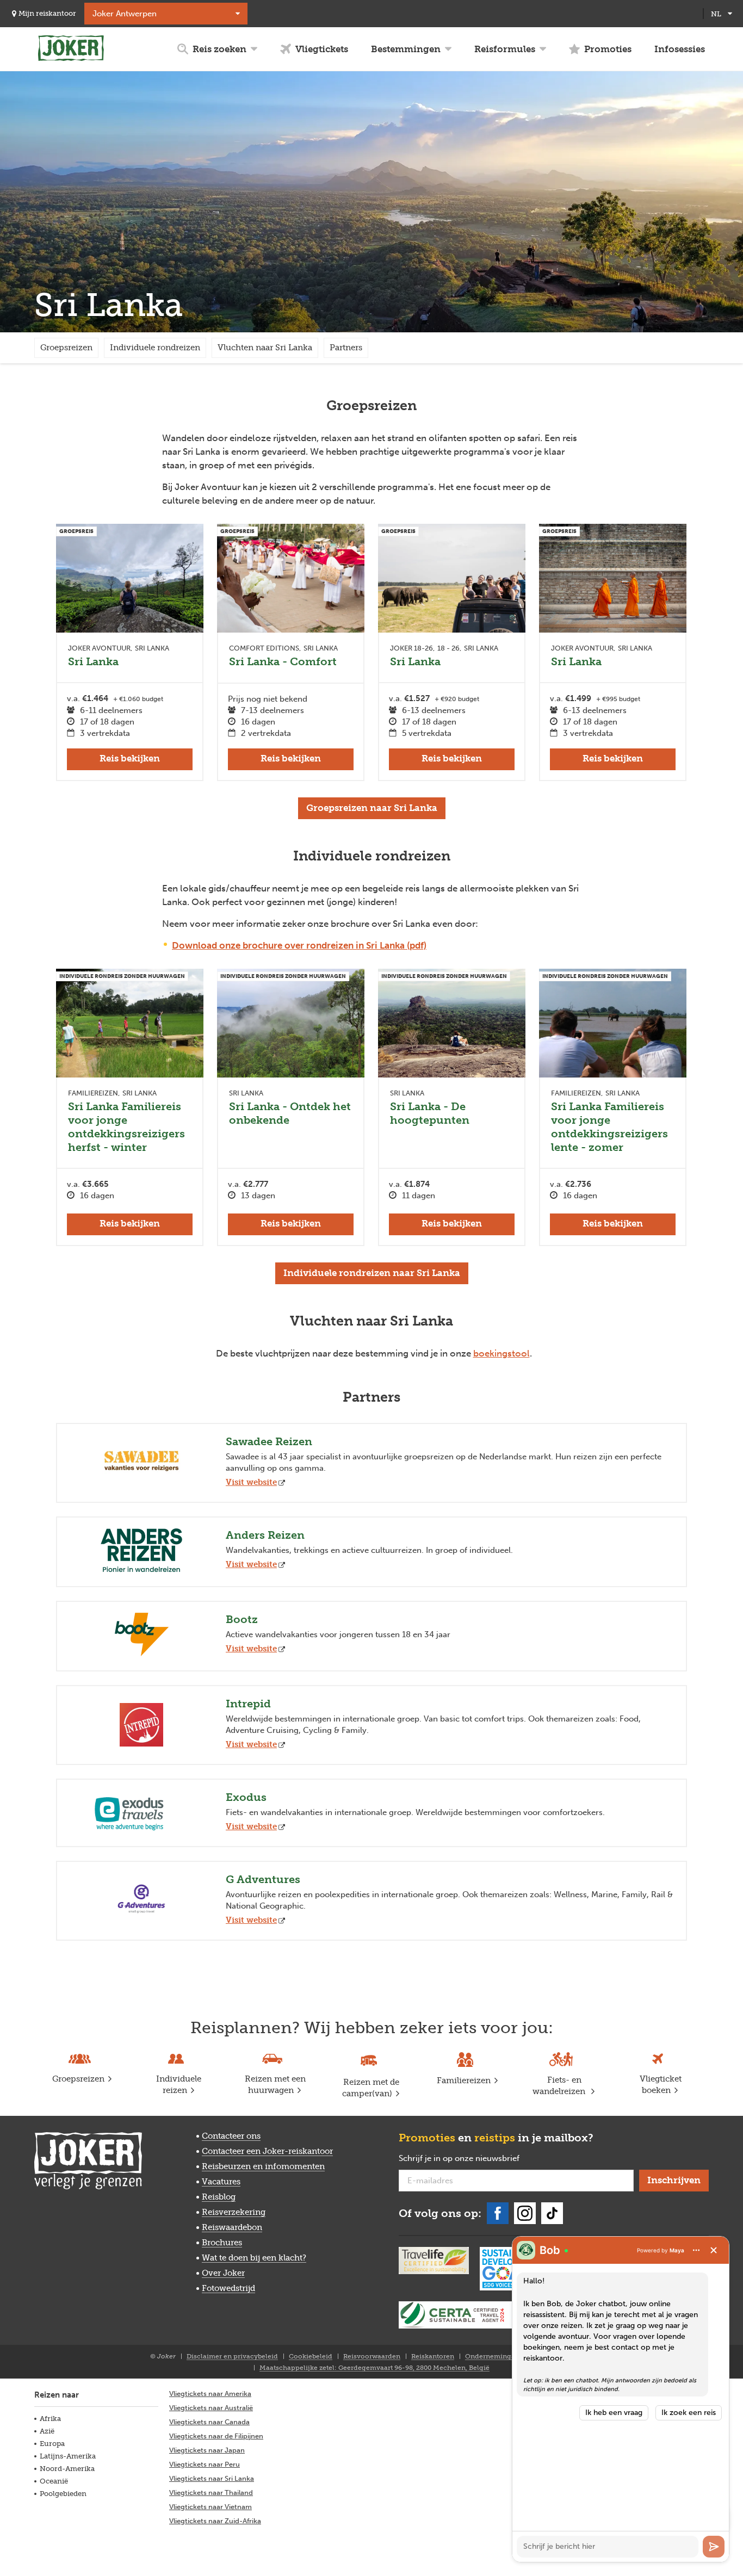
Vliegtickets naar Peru (205, 2464)
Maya (677, 2250)
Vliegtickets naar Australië (211, 2408)
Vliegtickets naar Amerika (210, 2394)
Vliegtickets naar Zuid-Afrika (215, 2521)
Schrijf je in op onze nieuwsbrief (476, 2159)
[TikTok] (552, 2213)
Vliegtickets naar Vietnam (210, 2507)
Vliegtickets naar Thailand (211, 2493)
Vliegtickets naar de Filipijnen (216, 2436)
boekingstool (501, 1353)
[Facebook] (498, 2213)
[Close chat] (714, 2250)
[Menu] (696, 2250)
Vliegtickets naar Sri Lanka (212, 2478)
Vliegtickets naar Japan (207, 2450)
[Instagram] (525, 2213)
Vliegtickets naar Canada (209, 2422)
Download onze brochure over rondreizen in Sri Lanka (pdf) (299, 945)
